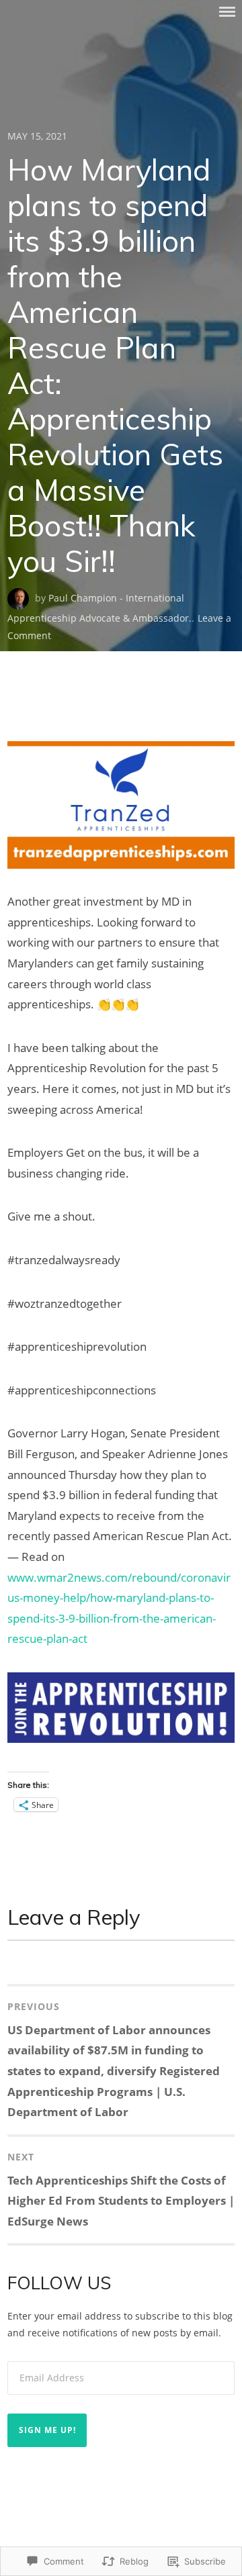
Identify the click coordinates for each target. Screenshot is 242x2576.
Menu (227, 12)
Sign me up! (47, 2430)
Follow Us (59, 2283)
